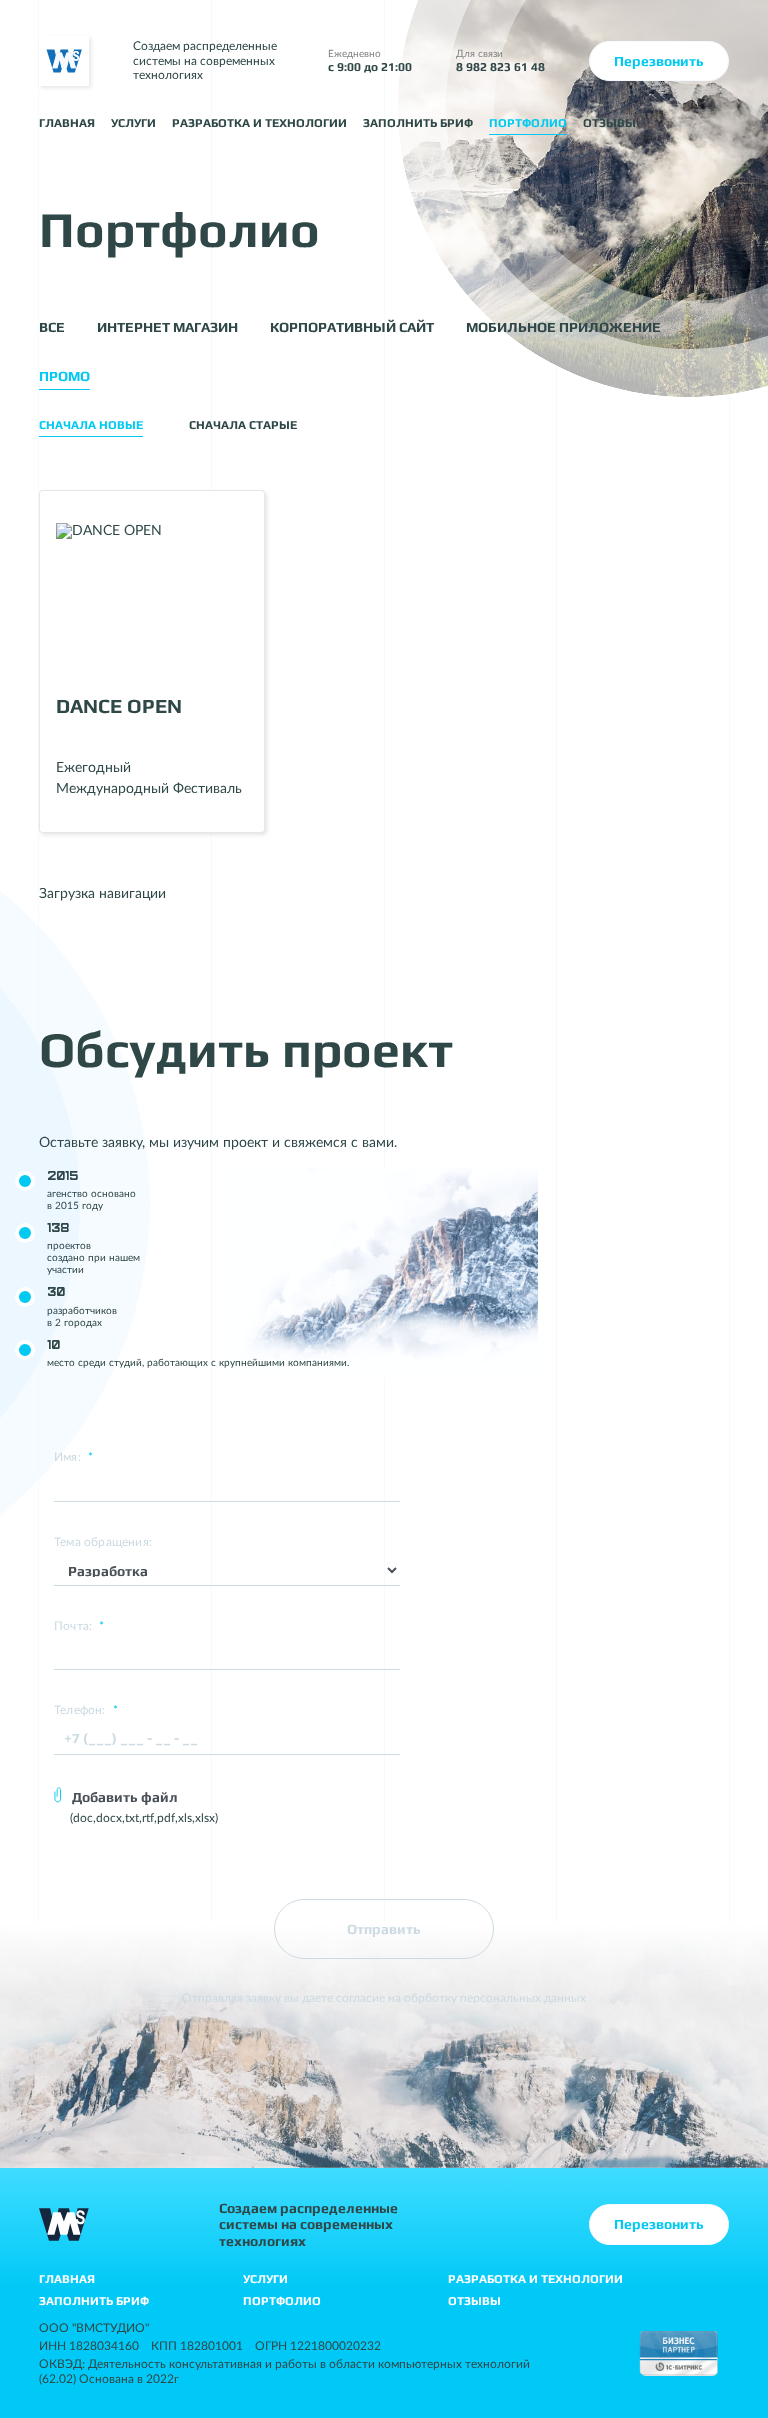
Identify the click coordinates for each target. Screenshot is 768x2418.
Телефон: (86, 1710)
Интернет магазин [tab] (167, 327)
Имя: (73, 1457)
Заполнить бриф (418, 123)
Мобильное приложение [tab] (563, 327)
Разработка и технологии (259, 123)
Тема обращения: (103, 1542)
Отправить (384, 1929)
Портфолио (528, 123)
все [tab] (52, 327)
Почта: (79, 1626)
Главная (67, 123)
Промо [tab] (64, 376)
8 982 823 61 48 (500, 67)
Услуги (133, 123)
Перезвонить (659, 61)
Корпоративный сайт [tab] (352, 327)
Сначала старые (243, 425)
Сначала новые (91, 425)
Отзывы (609, 123)
